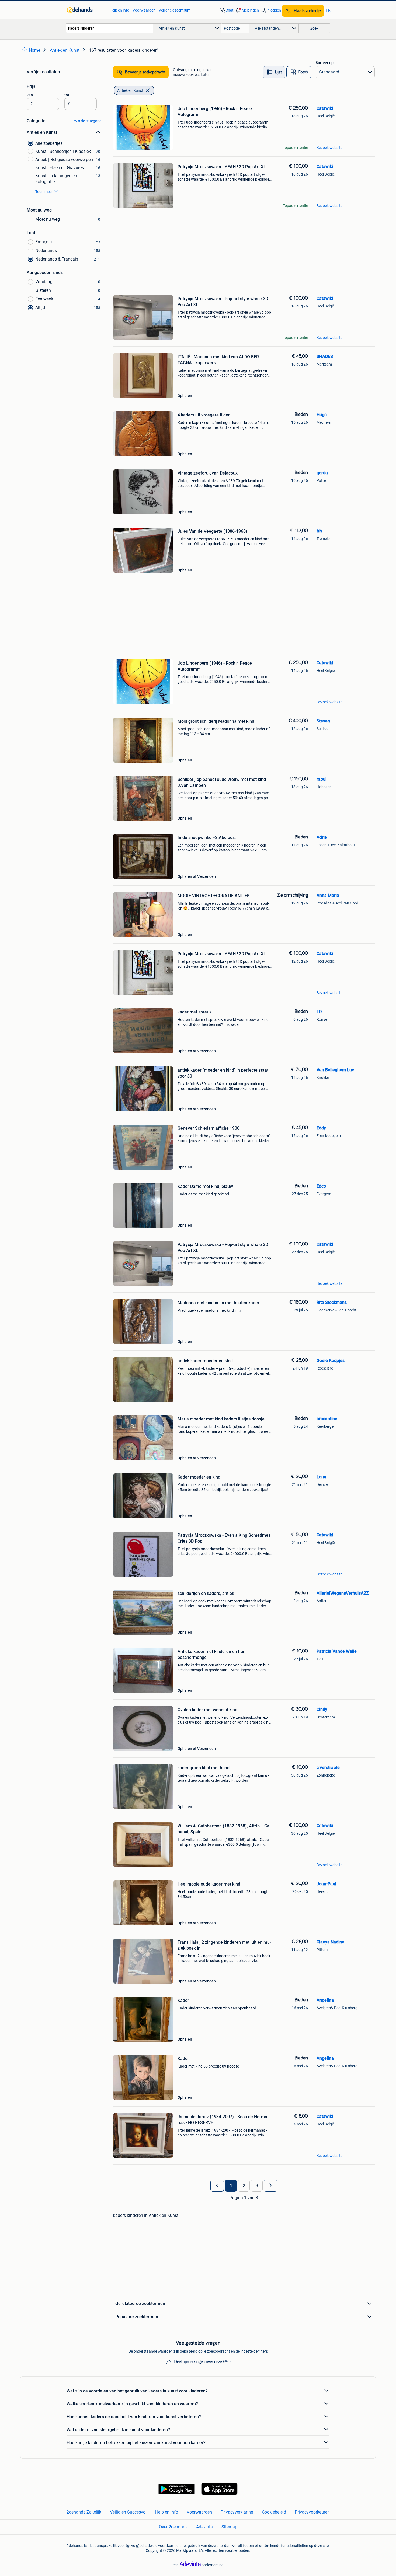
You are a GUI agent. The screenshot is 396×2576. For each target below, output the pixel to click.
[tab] (274, 72)
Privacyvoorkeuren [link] (312, 2512)
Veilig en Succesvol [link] (128, 2512)
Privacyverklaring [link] (237, 2512)
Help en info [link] (119, 10)
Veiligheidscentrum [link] (175, 10)
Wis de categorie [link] (88, 121)
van (30, 95)
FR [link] (328, 10)
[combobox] (109, 28)
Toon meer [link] (44, 192)
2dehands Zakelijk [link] (84, 2512)
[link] (86, 10)
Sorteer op (325, 63)
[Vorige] (217, 2186)
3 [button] (257, 2186)
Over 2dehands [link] (173, 2527)
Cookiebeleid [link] (274, 2512)
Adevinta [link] (204, 2527)
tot (67, 95)
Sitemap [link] (229, 2527)
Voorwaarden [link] (144, 10)
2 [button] (244, 2186)
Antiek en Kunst (130, 90)
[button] (247, 10)
